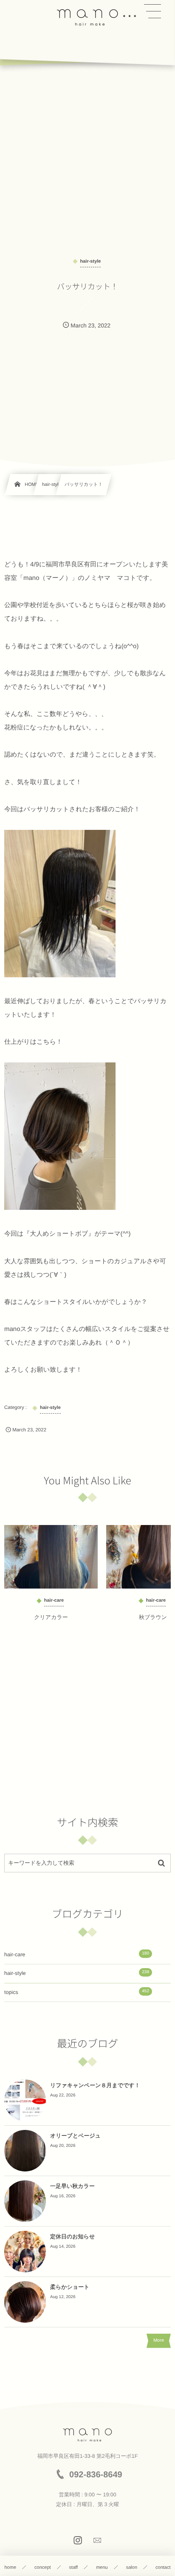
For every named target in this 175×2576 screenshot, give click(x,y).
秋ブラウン (153, 1617)
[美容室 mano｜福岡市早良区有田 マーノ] (87, 17)
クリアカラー (51, 1617)
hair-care (77, 1954)
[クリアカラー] (51, 1557)
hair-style (77, 1973)
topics (77, 1992)
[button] (152, 11)
